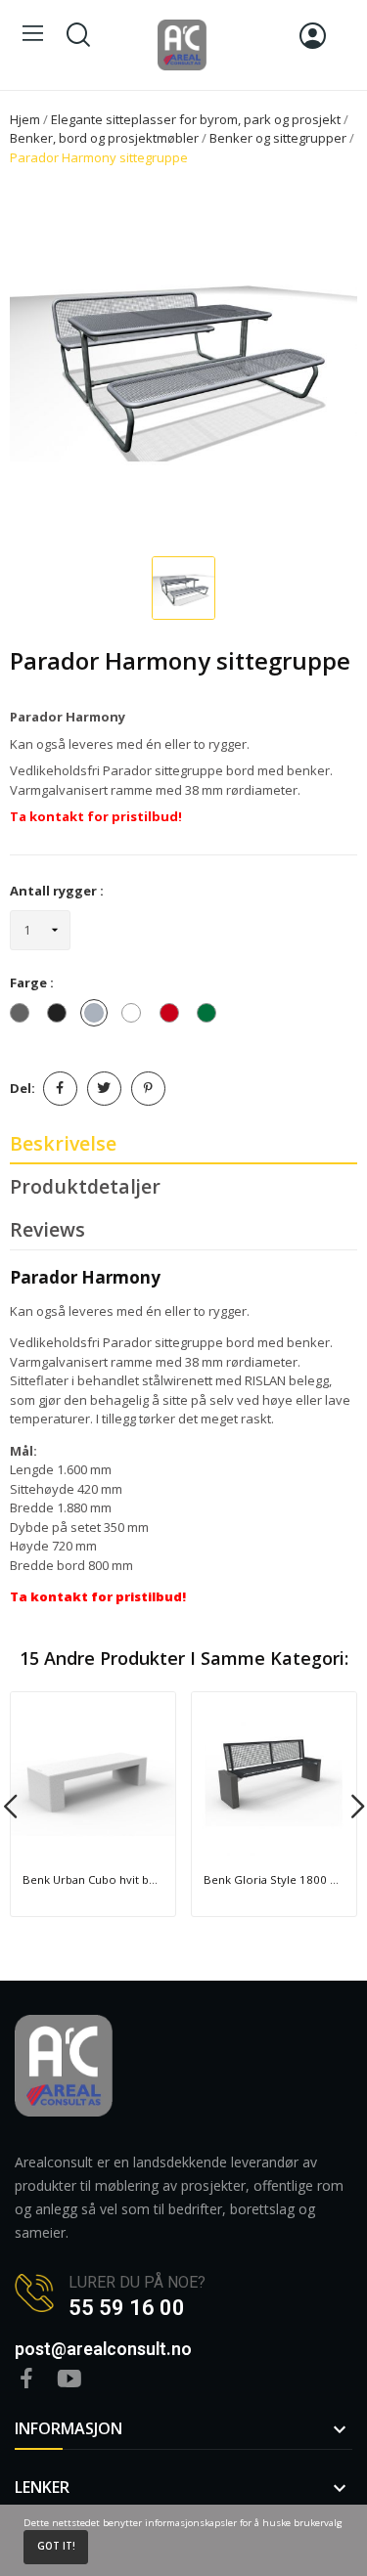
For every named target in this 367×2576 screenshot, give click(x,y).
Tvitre (104, 1089)
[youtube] (69, 2379)
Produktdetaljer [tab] (85, 1186)
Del (60, 1089)
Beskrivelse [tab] (63, 1143)
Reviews (47, 1229)
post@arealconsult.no (103, 2349)
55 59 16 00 (127, 2308)
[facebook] (26, 2379)
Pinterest (148, 1089)
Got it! (56, 2546)
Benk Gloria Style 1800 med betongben (274, 1879)
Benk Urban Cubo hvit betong (93, 1879)
